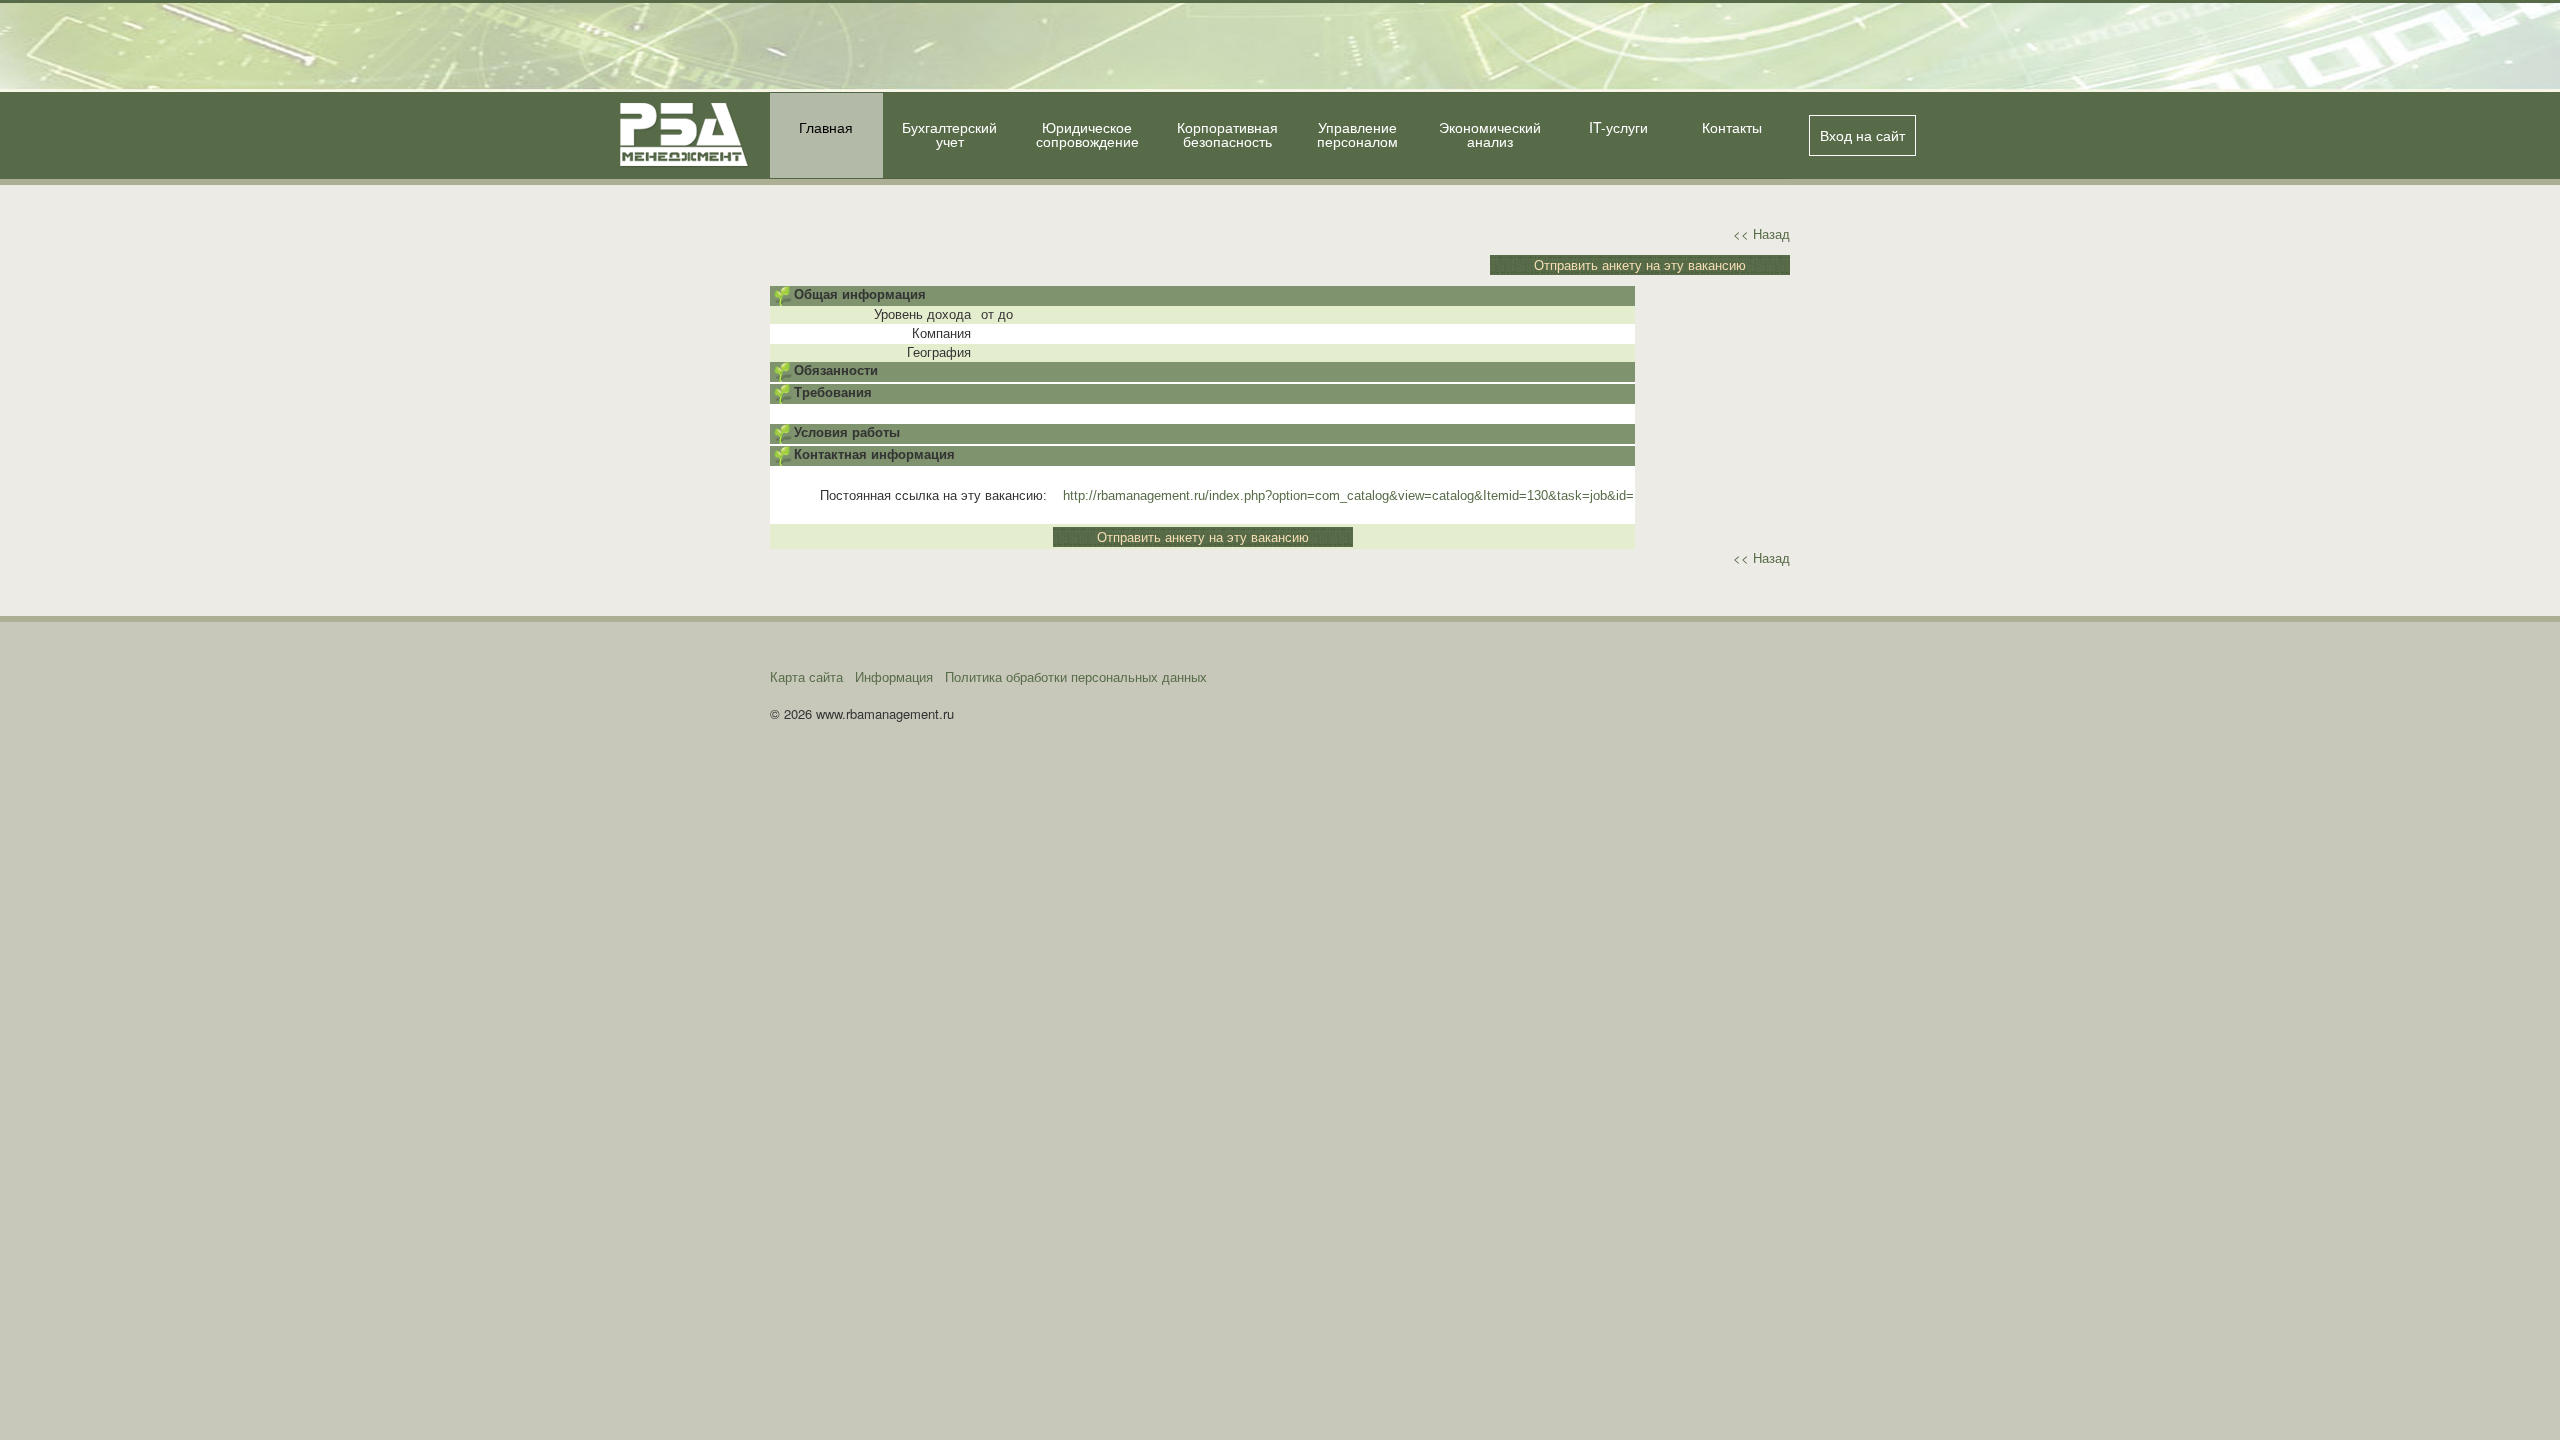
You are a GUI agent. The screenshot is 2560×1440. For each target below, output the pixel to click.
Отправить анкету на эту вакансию (1640, 264)
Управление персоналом (1357, 134)
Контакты (1732, 127)
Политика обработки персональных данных (1076, 676)
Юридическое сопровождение (1087, 134)
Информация (894, 676)
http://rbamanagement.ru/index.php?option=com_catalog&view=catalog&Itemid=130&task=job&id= (1348, 495)
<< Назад (1761, 233)
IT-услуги (1618, 127)
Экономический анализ (1490, 134)
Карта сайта (806, 676)
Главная (826, 127)
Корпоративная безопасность (1227, 134)
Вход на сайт (1862, 135)
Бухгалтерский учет (949, 134)
